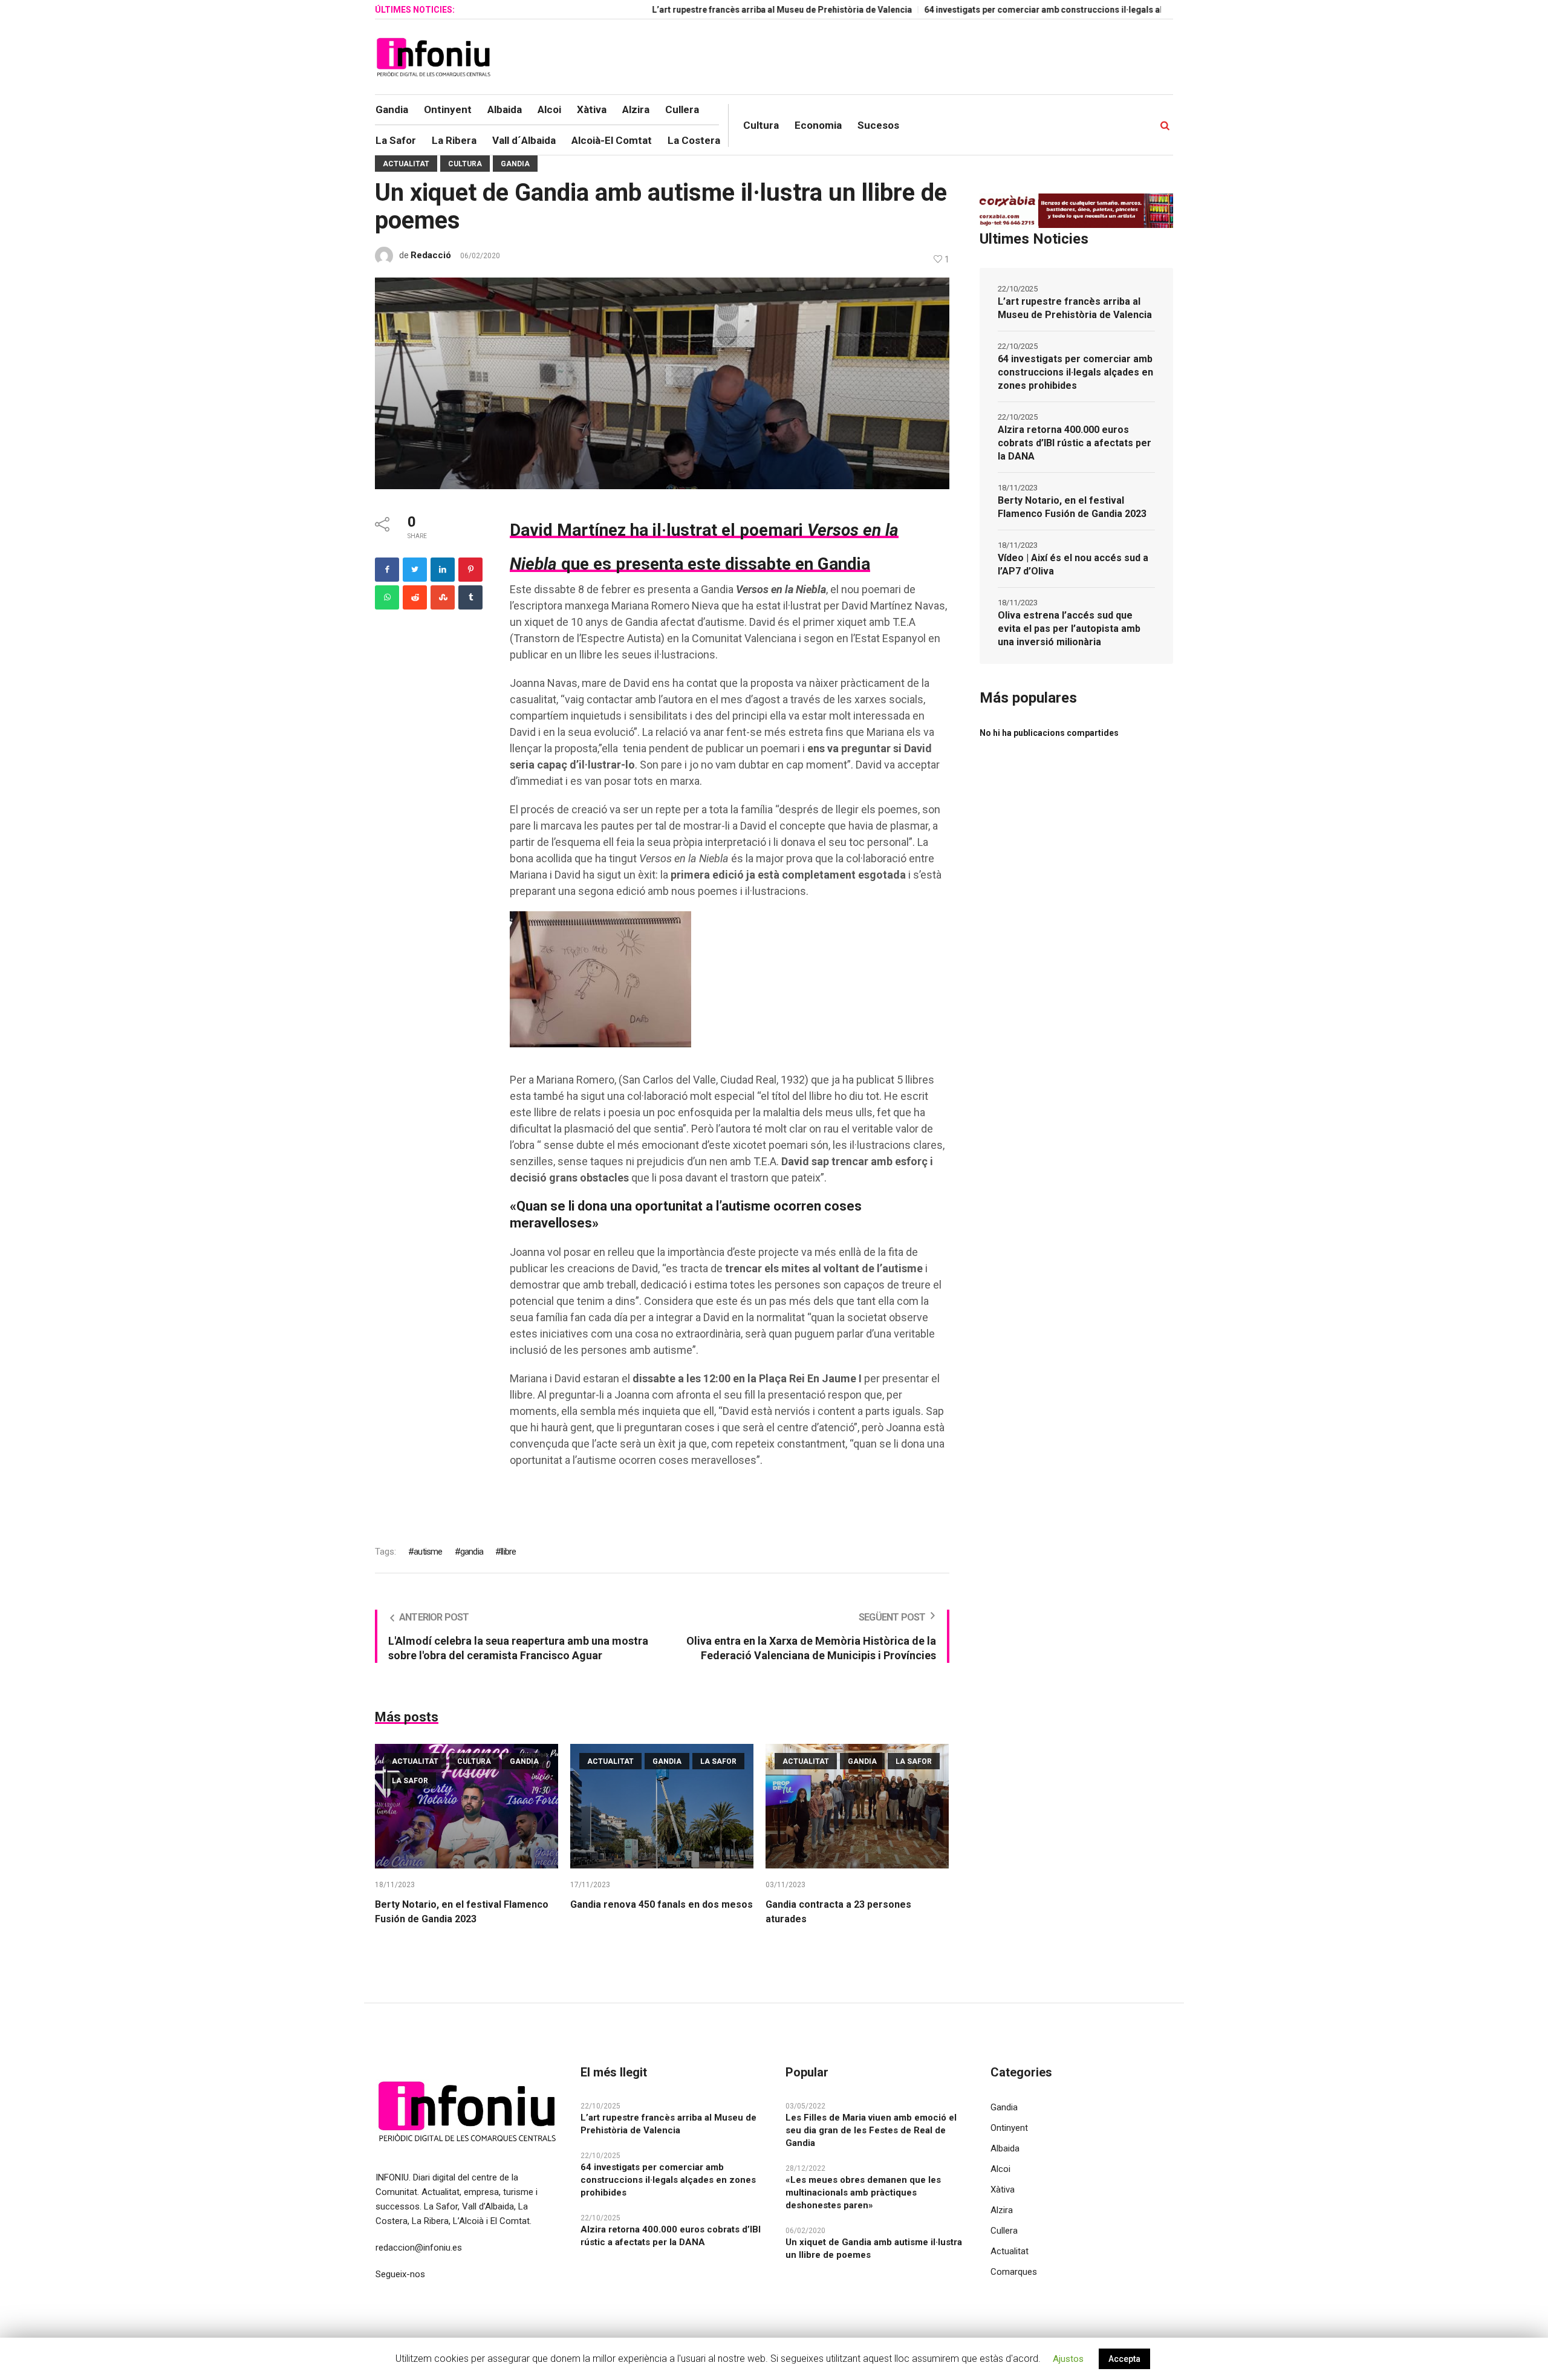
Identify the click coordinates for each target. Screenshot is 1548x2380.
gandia (472, 1552)
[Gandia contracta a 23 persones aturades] (857, 1806)
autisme (428, 1552)
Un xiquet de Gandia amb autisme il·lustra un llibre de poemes (874, 2248)
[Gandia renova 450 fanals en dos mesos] (662, 1806)
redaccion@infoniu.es (419, 2248)
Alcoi (1000, 2169)
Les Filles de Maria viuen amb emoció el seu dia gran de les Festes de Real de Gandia (871, 2130)
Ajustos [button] (1068, 2359)
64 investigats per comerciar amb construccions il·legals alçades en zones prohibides (1017, 10)
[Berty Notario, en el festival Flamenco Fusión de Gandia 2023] (467, 1806)
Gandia (515, 164)
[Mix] (443, 597)
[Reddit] (415, 597)
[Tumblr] (470, 597)
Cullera (1004, 2231)
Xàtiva (1003, 2190)
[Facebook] (387, 570)
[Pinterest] (470, 570)
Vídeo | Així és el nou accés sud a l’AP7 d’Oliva (1073, 564)
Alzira (1002, 2210)
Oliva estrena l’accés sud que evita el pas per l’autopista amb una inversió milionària (1069, 629)
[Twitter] (415, 570)
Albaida (1005, 2148)
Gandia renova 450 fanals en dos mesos (662, 1904)
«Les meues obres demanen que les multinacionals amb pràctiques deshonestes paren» (863, 2193)
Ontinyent (1009, 2128)
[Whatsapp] (387, 597)
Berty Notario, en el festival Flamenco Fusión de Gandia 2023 (1072, 507)
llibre (508, 1552)
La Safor (410, 1781)
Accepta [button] (1124, 2359)
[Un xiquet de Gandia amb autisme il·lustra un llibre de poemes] (662, 383)
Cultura (465, 164)
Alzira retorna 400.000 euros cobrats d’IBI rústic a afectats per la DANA (1075, 443)
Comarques (1014, 2272)
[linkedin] (443, 570)
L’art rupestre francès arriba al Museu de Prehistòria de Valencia (701, 10)
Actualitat (406, 164)
